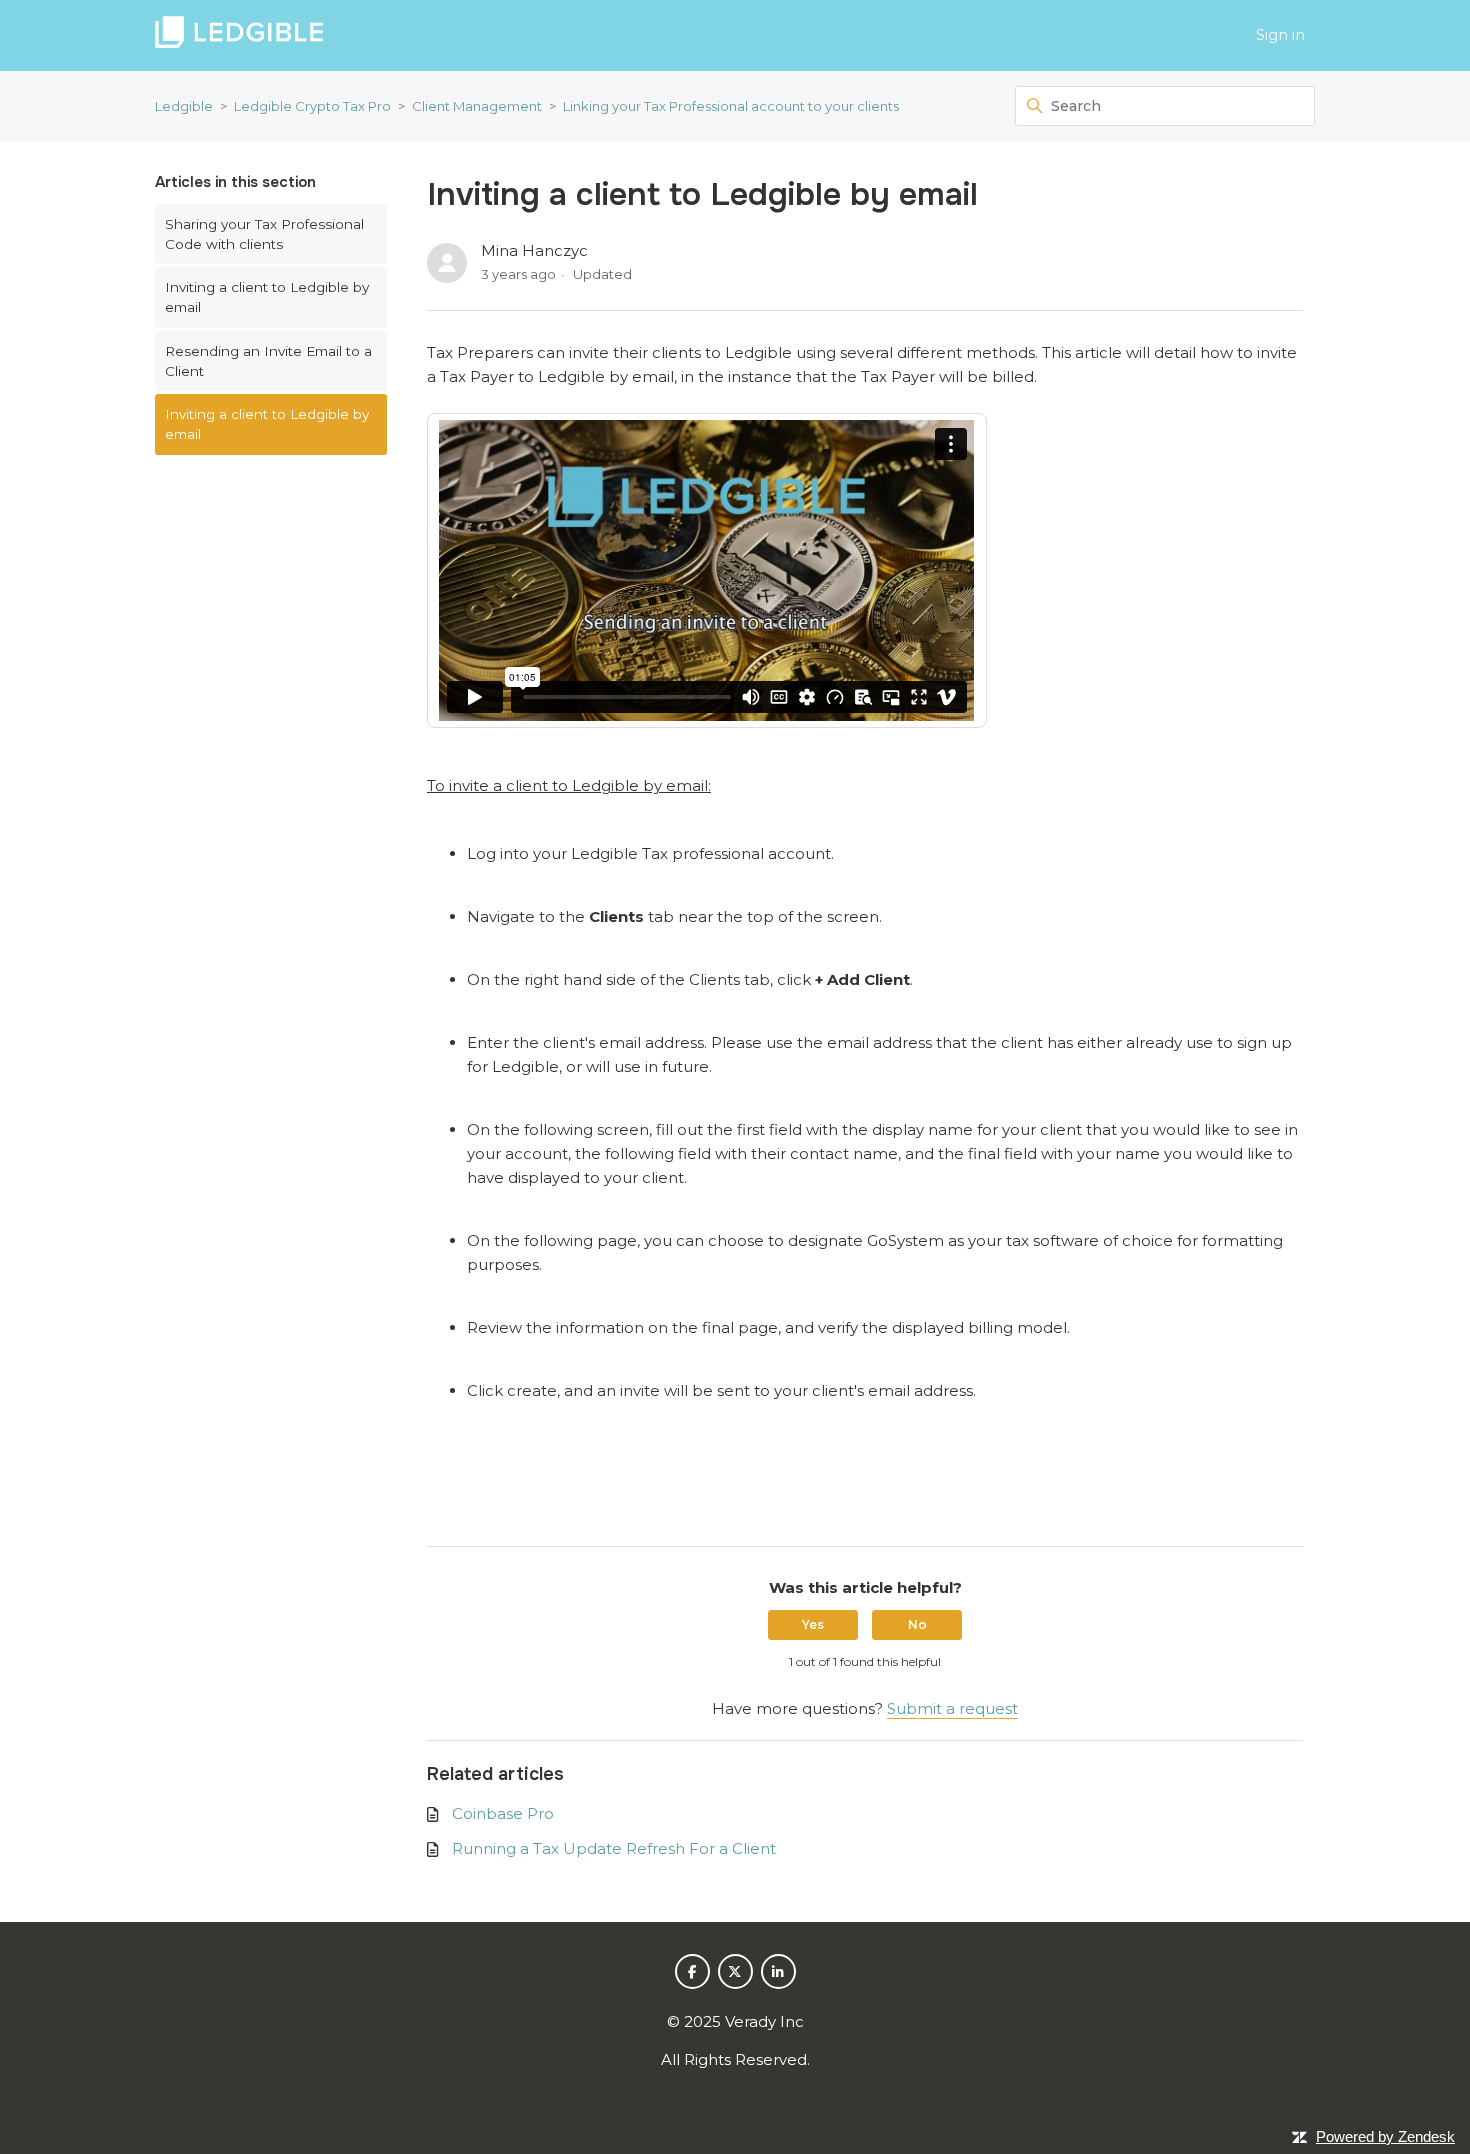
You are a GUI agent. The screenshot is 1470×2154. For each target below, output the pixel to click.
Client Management (477, 106)
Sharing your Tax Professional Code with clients (264, 234)
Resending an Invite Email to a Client (268, 361)
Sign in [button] (1280, 34)
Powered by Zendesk (1385, 2136)
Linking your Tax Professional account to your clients (731, 106)
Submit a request (952, 1708)
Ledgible (184, 106)
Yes (813, 1624)
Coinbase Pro (503, 1813)
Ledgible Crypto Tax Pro (312, 106)
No (917, 1624)
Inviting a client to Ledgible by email (267, 297)
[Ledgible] (239, 35)
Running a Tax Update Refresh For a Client (614, 1848)
